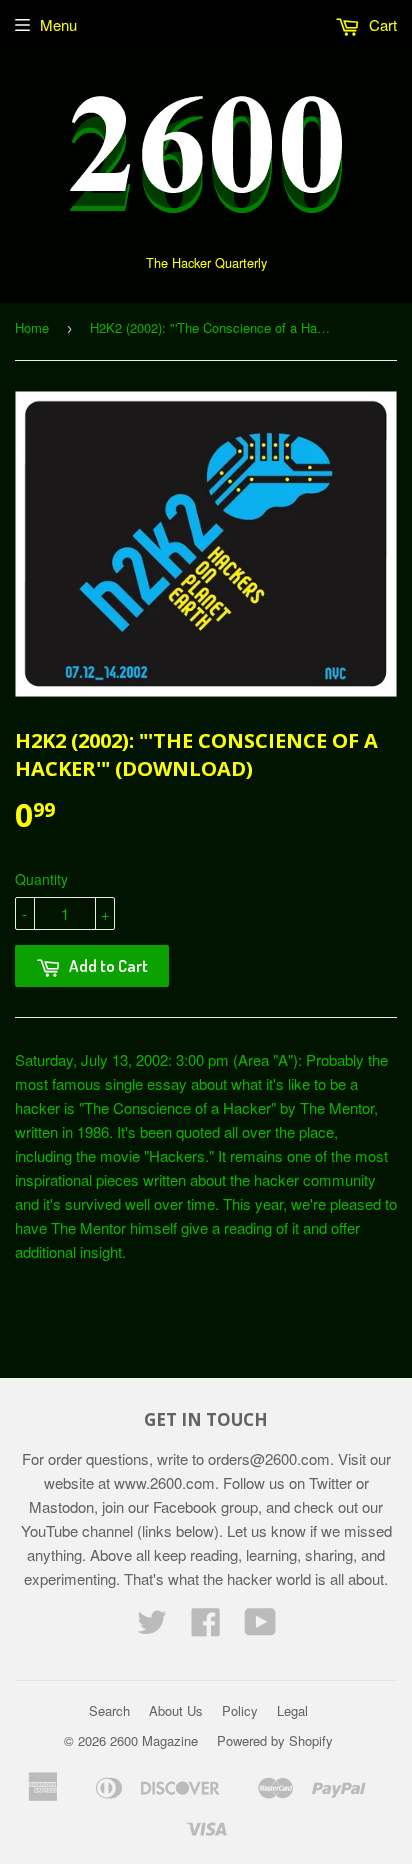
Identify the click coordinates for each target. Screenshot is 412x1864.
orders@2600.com (269, 1458)
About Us (176, 1710)
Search (109, 1710)
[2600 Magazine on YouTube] (260, 1627)
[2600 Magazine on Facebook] (206, 1627)
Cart (381, 24)
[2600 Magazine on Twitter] (152, 1627)
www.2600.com (164, 1482)
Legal (292, 1710)
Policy (240, 1710)
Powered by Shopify (275, 1740)
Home (32, 327)
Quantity (41, 879)
